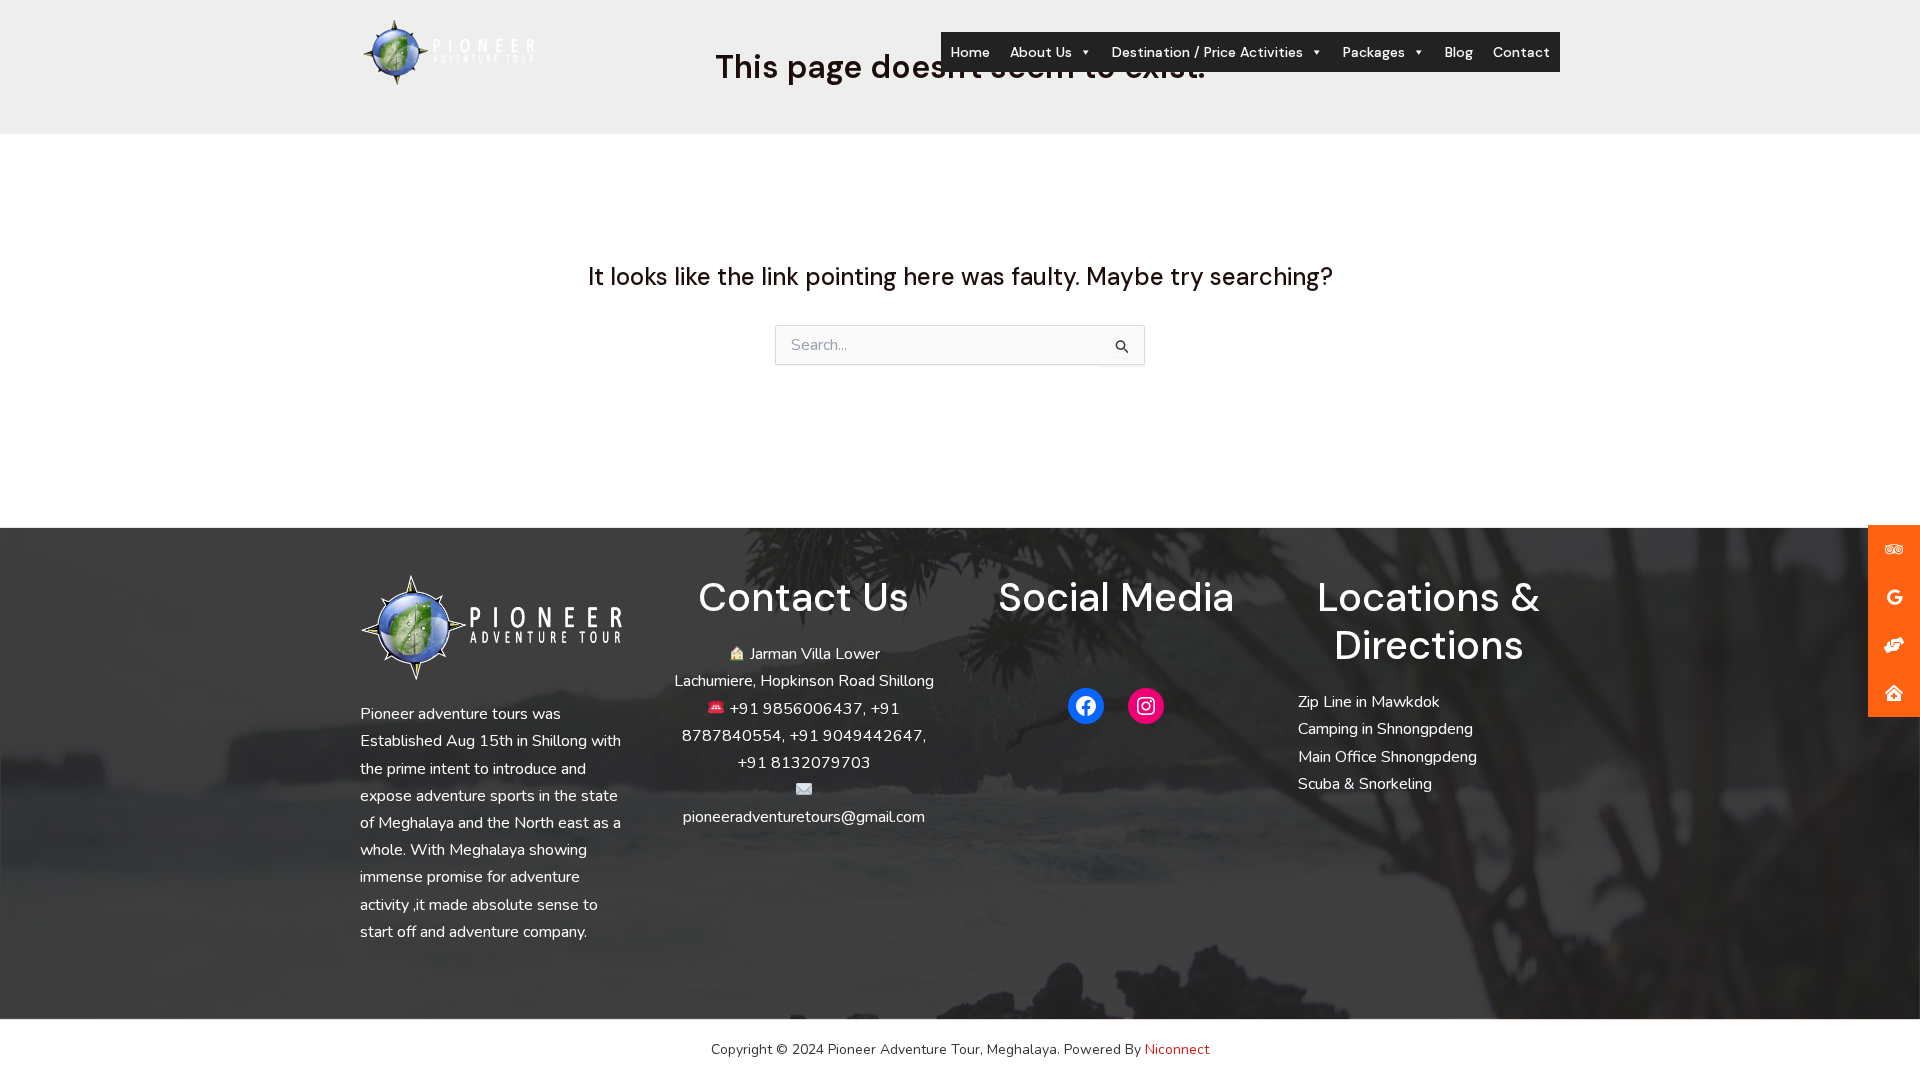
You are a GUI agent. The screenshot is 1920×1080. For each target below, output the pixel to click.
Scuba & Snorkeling (1365, 784)
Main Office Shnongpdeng (1387, 757)
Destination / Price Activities (1207, 52)
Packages (1374, 52)
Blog (1459, 52)
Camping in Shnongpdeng (1385, 729)
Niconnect (1177, 1049)
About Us (1041, 52)
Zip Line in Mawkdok (1369, 702)
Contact (1521, 52)
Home (970, 52)
